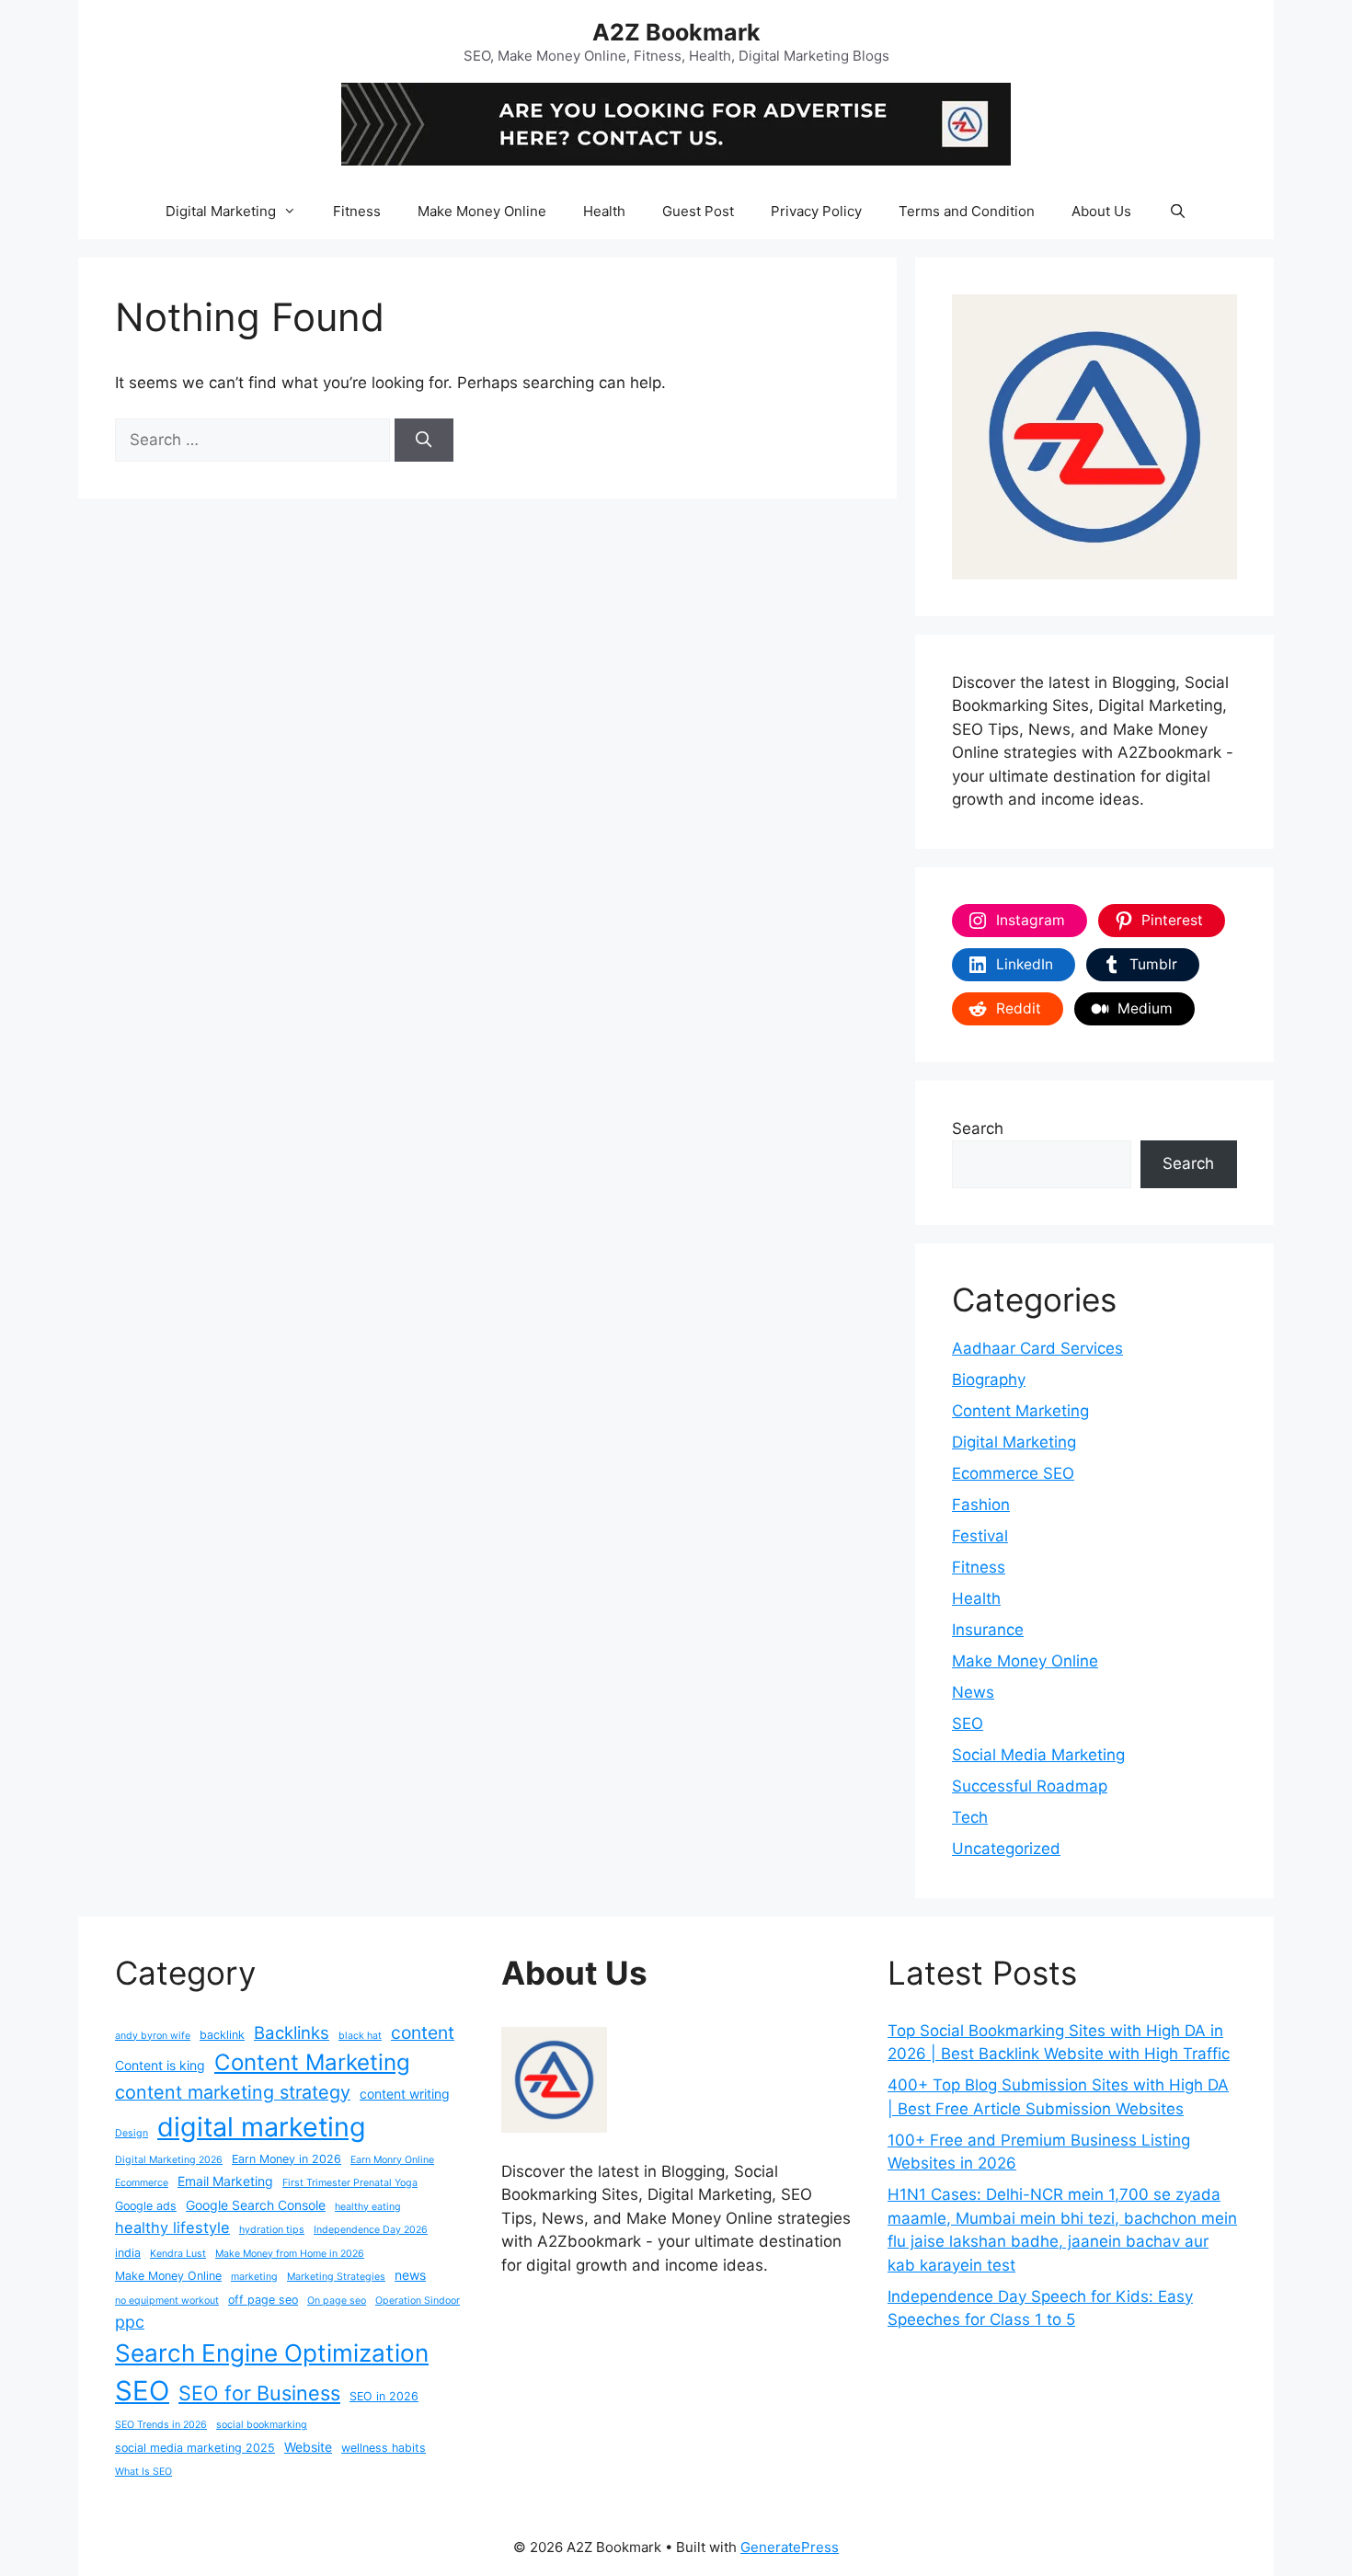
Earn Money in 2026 (286, 2159)
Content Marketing (1020, 1411)
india (128, 2253)
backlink (222, 2035)
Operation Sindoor (418, 2301)
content (423, 2032)
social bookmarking (262, 2425)
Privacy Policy (816, 211)
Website (308, 2447)
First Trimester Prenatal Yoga (350, 2183)
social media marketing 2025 (195, 2448)
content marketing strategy (233, 2092)
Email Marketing (225, 2181)
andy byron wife (153, 2036)
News (973, 1692)
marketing (254, 2277)
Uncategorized (1006, 1849)
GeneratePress (790, 2547)
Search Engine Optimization (272, 2353)
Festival (980, 1536)
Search (978, 1128)
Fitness (357, 211)
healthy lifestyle (172, 2227)
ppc (130, 2322)
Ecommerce (142, 2183)
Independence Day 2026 (371, 2230)
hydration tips (272, 2230)
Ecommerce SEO (1013, 1473)
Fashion (981, 1505)
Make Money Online (482, 211)
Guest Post (698, 211)
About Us (1101, 211)
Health (604, 211)
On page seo (337, 2301)
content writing (405, 2094)
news (410, 2275)
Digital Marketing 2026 (169, 2160)
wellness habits (384, 2448)
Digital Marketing (221, 211)
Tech (970, 1817)
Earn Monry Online (392, 2160)
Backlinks (292, 2032)
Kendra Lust (178, 2254)
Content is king (160, 2065)
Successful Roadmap (1030, 1786)
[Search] (424, 441)
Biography (989, 1380)
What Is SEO (143, 2472)
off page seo (263, 2300)
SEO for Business (259, 2393)
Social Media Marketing (1038, 1755)
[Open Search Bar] (1177, 212)
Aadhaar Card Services (1037, 1348)
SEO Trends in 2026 (161, 2425)
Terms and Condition (967, 211)
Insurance (988, 1630)
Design (132, 2133)
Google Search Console (256, 2205)
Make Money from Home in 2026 (290, 2254)
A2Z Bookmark (676, 32)
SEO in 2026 (384, 2396)
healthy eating (368, 2207)
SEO (968, 1723)
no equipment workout (167, 2301)
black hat (360, 2036)
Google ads (146, 2206)
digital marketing (262, 2127)
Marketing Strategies (336, 2277)
